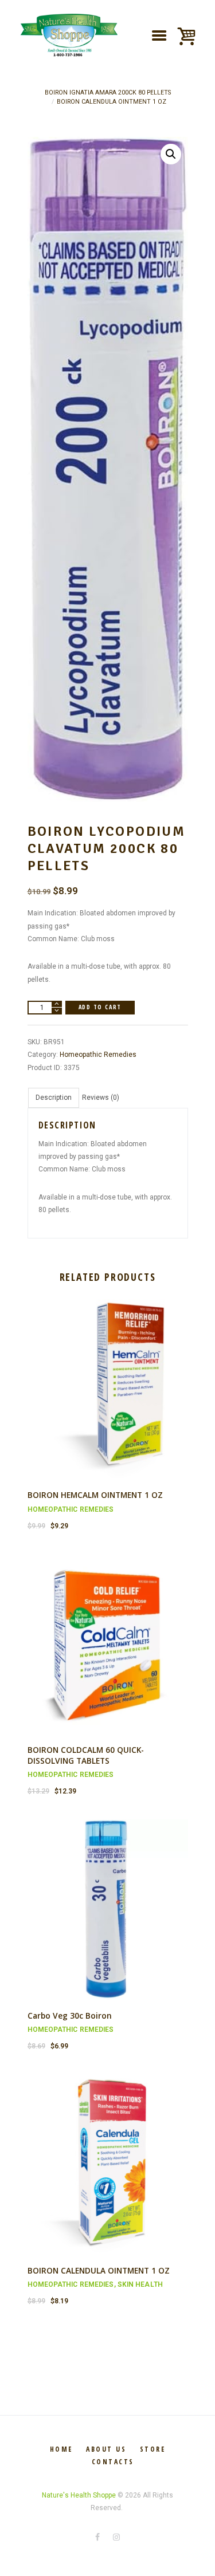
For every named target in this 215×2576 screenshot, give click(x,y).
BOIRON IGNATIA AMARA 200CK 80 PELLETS (108, 93)
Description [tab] (54, 1098)
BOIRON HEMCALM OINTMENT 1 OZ (95, 1495)
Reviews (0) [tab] (101, 1098)
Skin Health (140, 2284)
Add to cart (100, 1007)
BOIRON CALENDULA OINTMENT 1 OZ (112, 102)
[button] (171, 154)
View (107, 1380)
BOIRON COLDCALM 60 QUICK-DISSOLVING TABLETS (86, 1755)
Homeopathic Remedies (98, 1055)
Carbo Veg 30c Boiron (70, 2015)
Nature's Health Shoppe (79, 2495)
